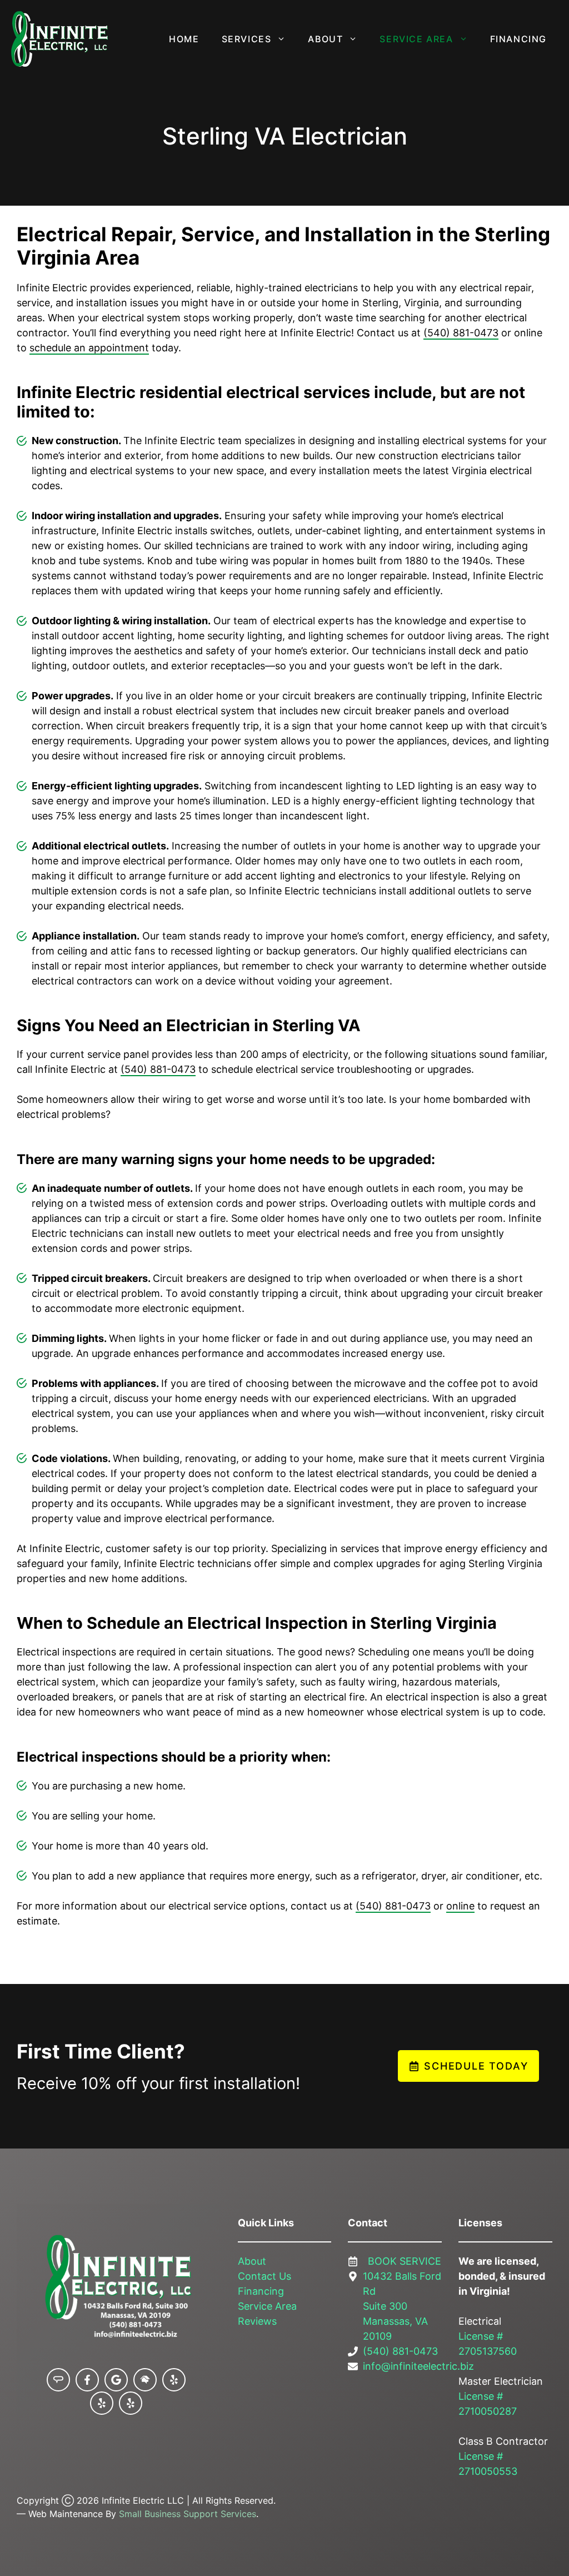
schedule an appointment (89, 348)
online (460, 1906)
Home (184, 39)
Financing (518, 39)
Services (247, 39)
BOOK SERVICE (405, 2261)
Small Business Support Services (188, 2514)
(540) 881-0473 (461, 333)
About (325, 39)
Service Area (416, 39)
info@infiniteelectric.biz (418, 2366)
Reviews (257, 2321)
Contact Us (264, 2276)
